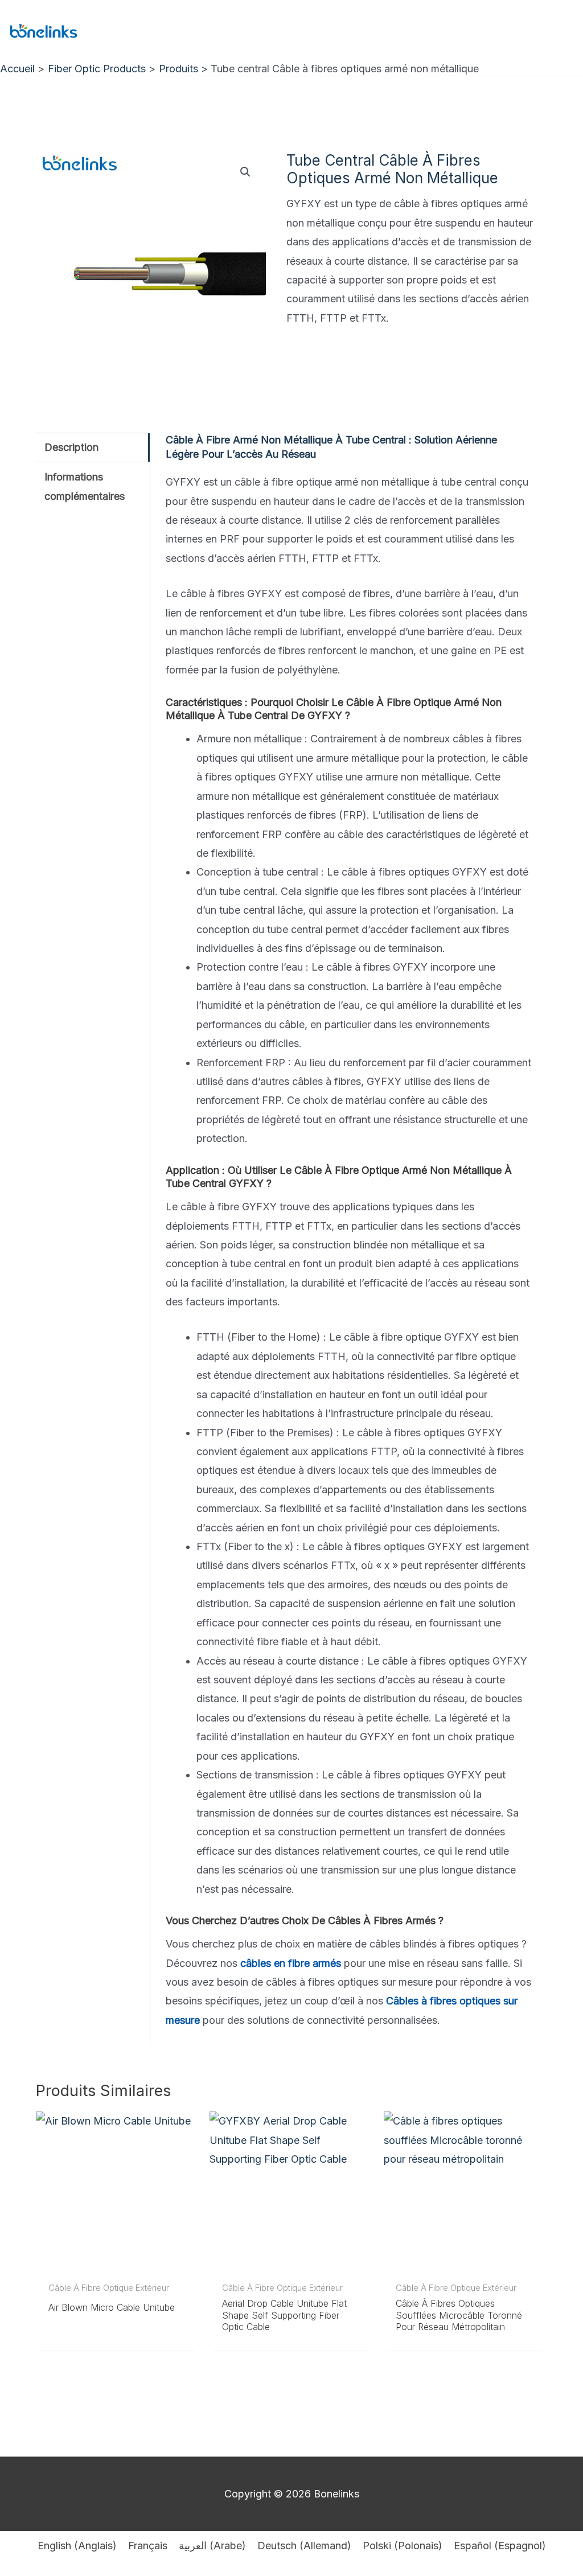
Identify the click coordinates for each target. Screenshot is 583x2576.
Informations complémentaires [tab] (85, 486)
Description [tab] (71, 447)
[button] (245, 172)
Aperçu (117, 2263)
